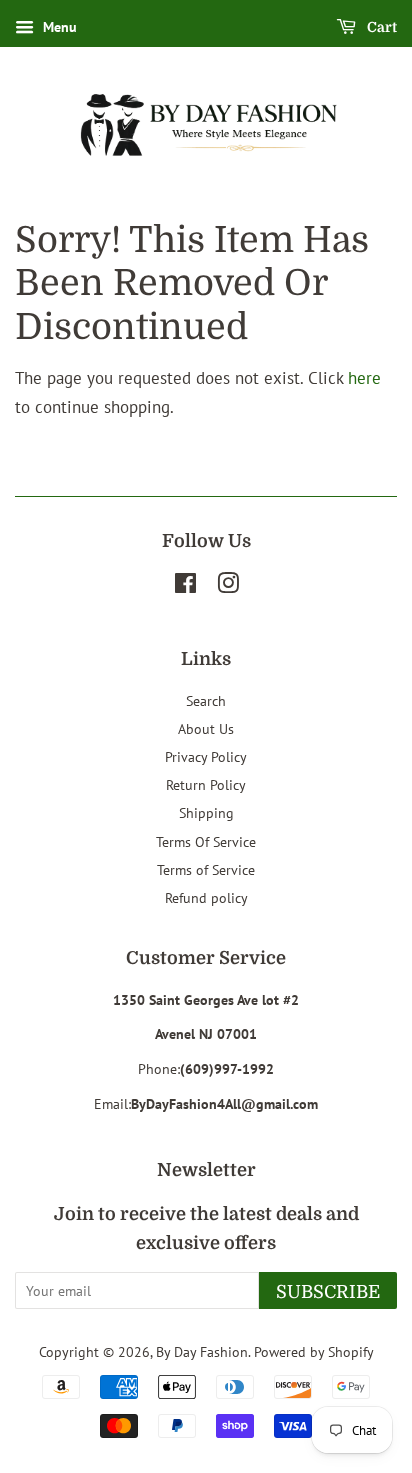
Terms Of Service (206, 841)
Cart (380, 27)
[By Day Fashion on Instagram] (228, 586)
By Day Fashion (202, 1351)
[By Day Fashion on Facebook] (185, 586)
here (364, 378)
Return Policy (206, 784)
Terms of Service (206, 869)
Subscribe (328, 1292)
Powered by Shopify (314, 1351)
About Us (206, 728)
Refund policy (206, 897)
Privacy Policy (206, 756)
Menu (58, 27)
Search (206, 700)
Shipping (206, 812)
